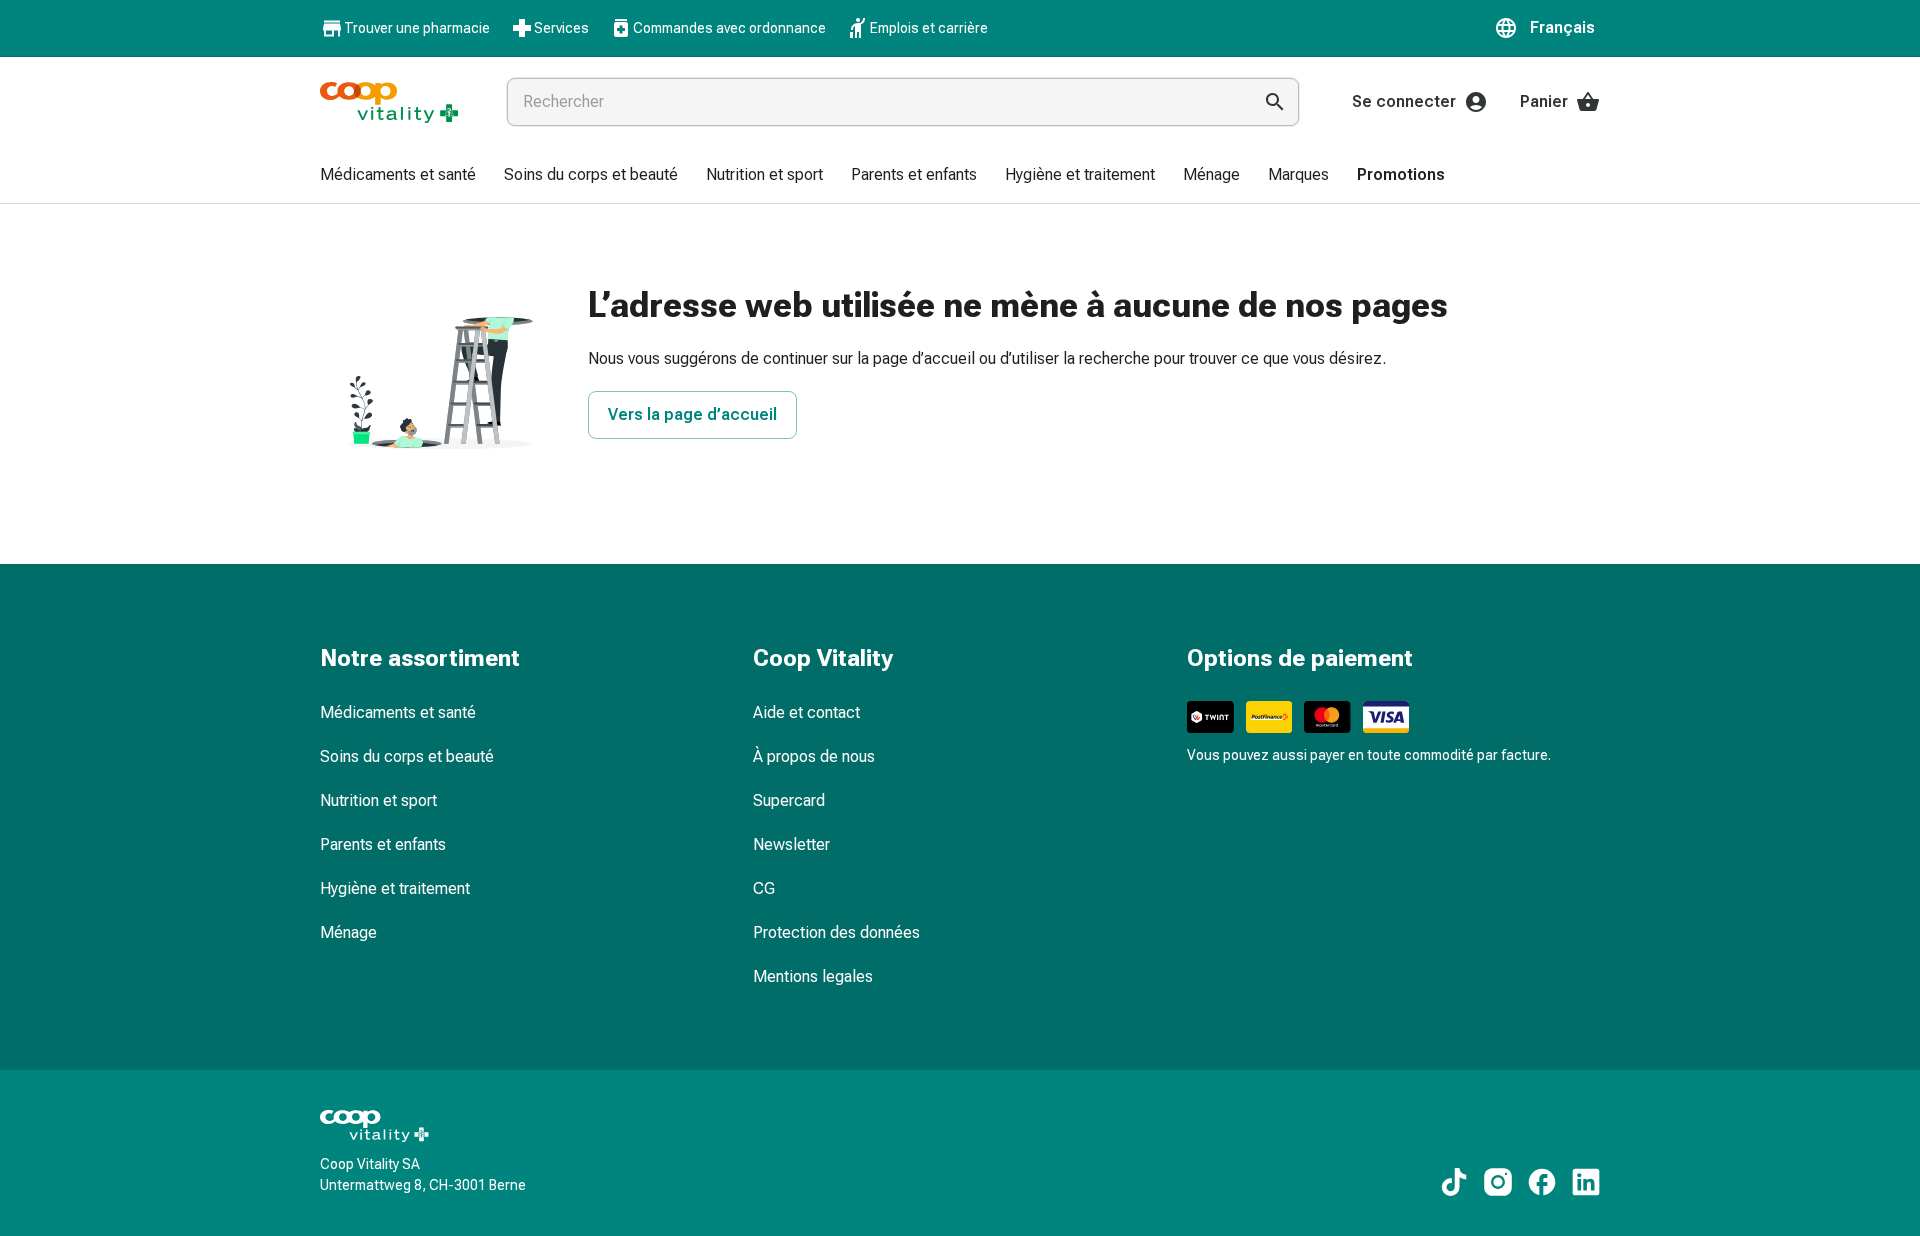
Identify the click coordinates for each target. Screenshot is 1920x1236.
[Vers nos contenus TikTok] (1454, 1182)
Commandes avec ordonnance (729, 28)
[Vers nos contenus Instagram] (1498, 1182)
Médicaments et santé (398, 712)
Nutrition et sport (378, 800)
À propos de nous (814, 756)
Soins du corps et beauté (407, 756)
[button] (1547, 28)
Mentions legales (813, 976)
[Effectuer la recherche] (1275, 102)
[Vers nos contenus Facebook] (1542, 1182)
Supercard (789, 800)
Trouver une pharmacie (417, 28)
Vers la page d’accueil (692, 414)
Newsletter (791, 844)
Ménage (348, 932)
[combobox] (875, 102)
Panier (1544, 101)
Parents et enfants (383, 844)
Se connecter (1404, 101)
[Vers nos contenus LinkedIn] (1586, 1182)
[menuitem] (398, 176)
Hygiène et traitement (395, 888)
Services (561, 28)
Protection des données (836, 932)
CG (764, 888)
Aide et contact (806, 712)
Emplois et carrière (929, 28)
